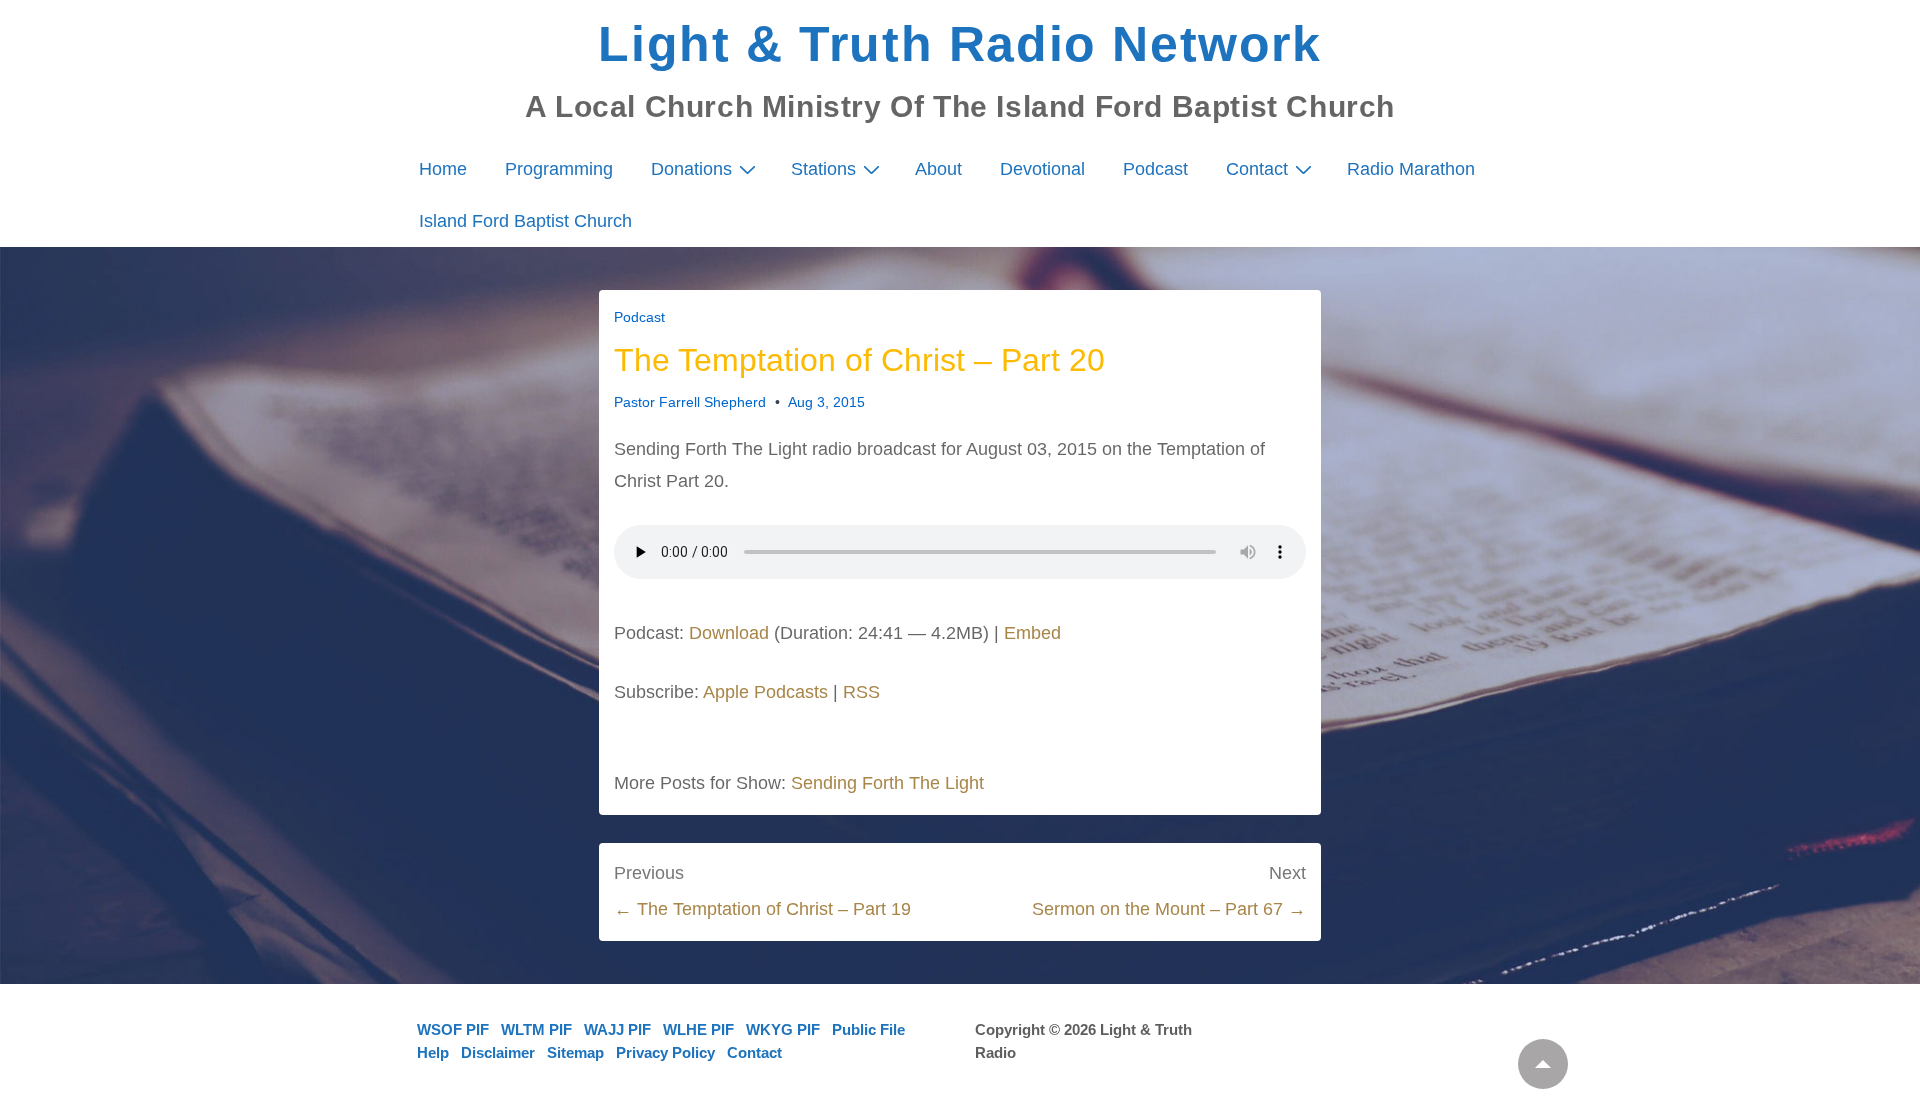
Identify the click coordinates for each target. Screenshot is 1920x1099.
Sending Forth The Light (887, 783)
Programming (559, 169)
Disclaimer (498, 1052)
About (938, 169)
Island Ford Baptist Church (525, 221)
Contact (1257, 169)
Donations (691, 169)
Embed (1032, 633)
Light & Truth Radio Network (959, 44)
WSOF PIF (453, 1029)
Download (729, 633)
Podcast (1155, 169)
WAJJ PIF (617, 1029)
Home (443, 169)
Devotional (1042, 169)
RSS (861, 692)
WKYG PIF (783, 1029)
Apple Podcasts (765, 692)
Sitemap (575, 1052)
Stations (823, 169)
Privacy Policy (665, 1052)
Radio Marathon (1411, 169)
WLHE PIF (698, 1029)
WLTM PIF (536, 1029)
